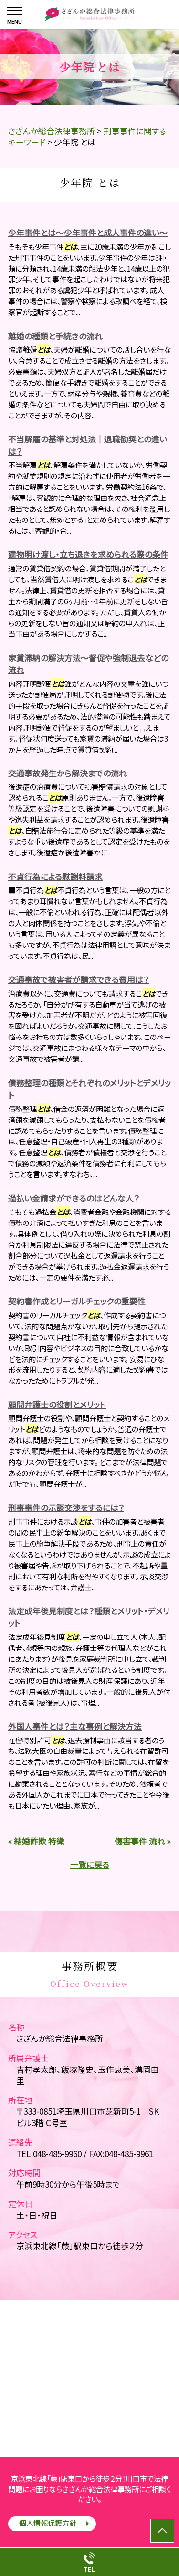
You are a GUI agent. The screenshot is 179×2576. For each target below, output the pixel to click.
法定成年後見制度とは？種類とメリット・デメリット (89, 1617)
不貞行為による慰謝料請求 (55, 876)
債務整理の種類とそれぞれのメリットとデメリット (89, 1089)
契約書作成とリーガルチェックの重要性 (77, 1301)
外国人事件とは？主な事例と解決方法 (75, 1726)
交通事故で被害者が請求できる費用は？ (79, 979)
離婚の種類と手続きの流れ (55, 336)
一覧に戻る (90, 1864)
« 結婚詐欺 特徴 (36, 1841)
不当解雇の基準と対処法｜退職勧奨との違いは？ (88, 445)
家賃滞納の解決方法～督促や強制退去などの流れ (88, 664)
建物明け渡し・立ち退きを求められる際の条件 (88, 554)
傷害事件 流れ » (143, 1841)
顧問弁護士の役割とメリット (57, 1404)
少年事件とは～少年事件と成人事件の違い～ (88, 232)
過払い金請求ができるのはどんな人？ (74, 1198)
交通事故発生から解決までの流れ (68, 773)
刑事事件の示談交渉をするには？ (66, 1507)
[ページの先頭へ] (162, 2531)
